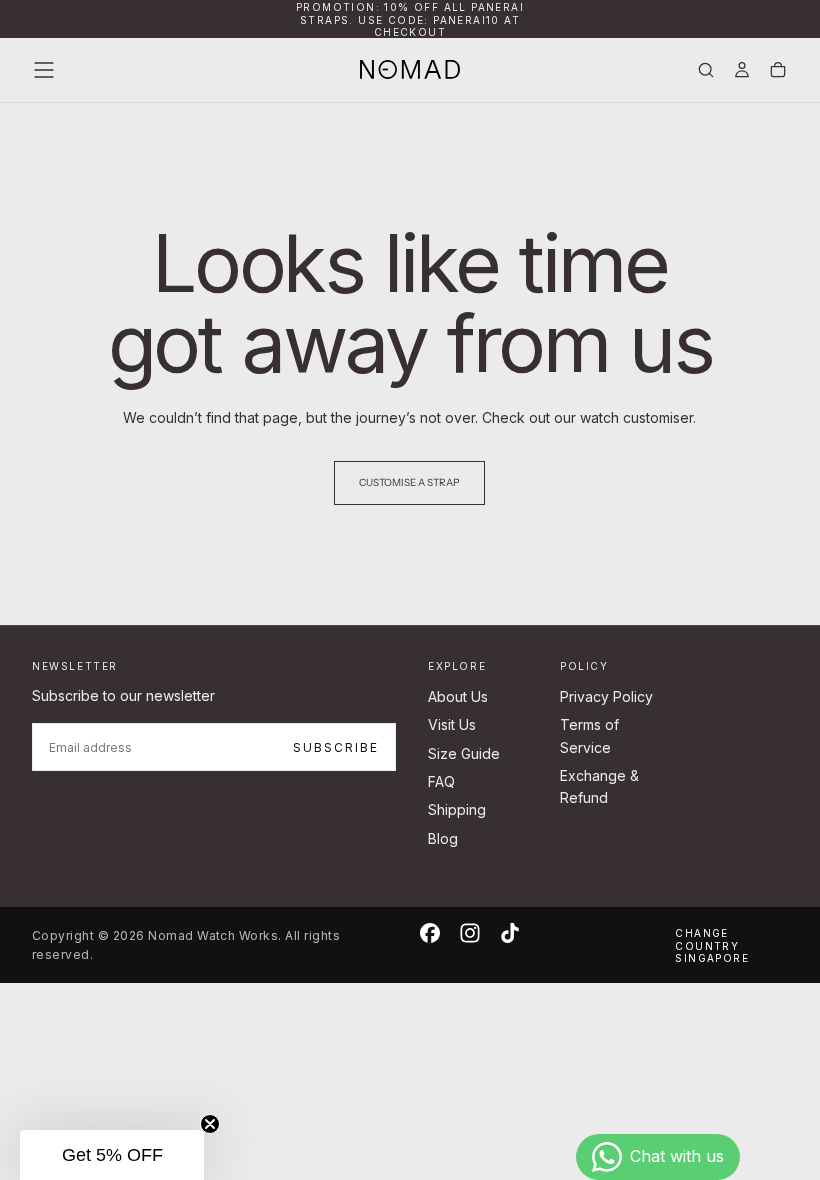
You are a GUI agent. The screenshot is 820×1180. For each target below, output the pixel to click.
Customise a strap (409, 482)
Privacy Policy (606, 696)
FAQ (441, 781)
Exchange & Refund (599, 786)
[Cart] (778, 71)
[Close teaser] (210, 1124)
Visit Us (452, 724)
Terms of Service (589, 735)
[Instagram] (470, 933)
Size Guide (464, 753)
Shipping (457, 809)
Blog (443, 838)
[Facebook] (430, 933)
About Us (458, 696)
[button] (44, 70)
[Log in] (742, 71)
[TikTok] (510, 933)
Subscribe (336, 747)
